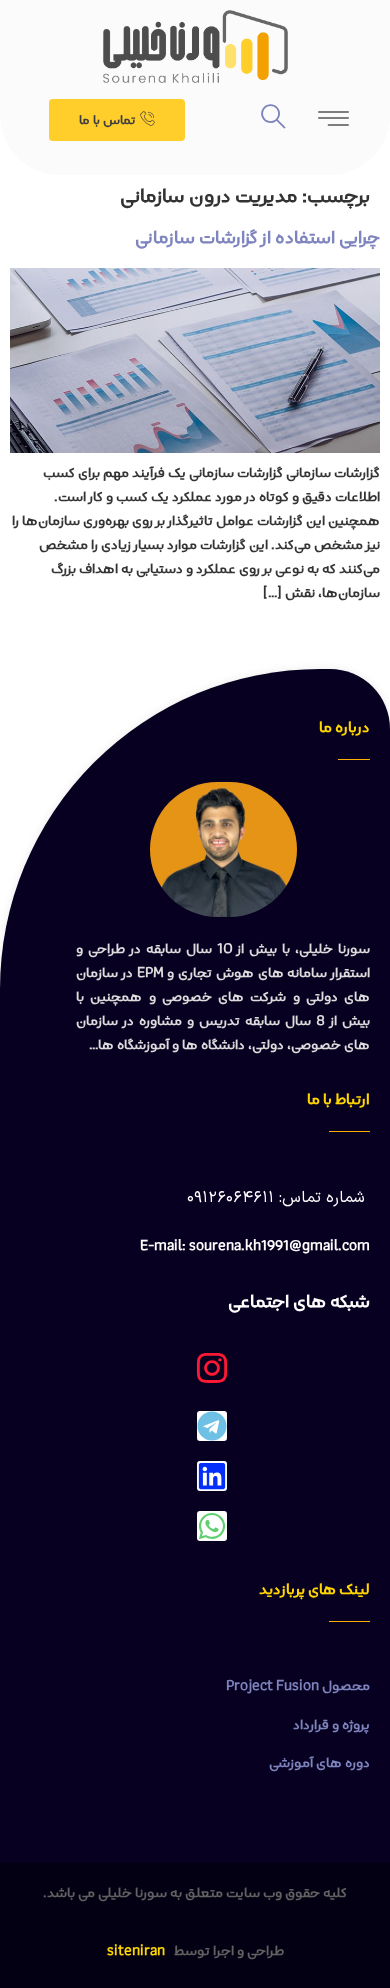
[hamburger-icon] (334, 124)
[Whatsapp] (212, 1526)
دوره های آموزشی (319, 1763)
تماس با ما (107, 120)
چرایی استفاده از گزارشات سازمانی (257, 238)
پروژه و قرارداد (331, 1725)
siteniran (136, 1951)
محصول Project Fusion (298, 1686)
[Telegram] (212, 1426)
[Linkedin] (212, 1476)
